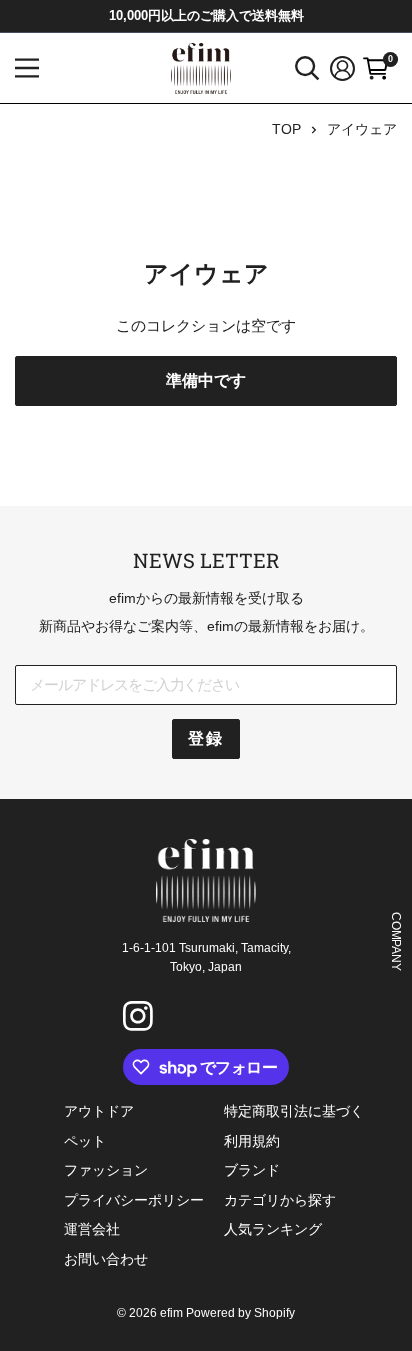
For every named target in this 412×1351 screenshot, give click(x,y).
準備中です (206, 380)
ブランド (252, 1170)
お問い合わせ (106, 1259)
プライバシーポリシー (134, 1200)
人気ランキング (273, 1229)
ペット (85, 1141)
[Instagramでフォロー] (141, 1019)
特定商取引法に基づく (294, 1111)
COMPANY (396, 941)
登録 (205, 738)
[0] (376, 68)
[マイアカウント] (342, 68)
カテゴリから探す (280, 1200)
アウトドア (99, 1111)
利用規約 (252, 1141)
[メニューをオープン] (27, 68)
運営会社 (92, 1229)
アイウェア (362, 129)
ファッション (106, 1170)
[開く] (307, 68)
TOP (286, 129)
